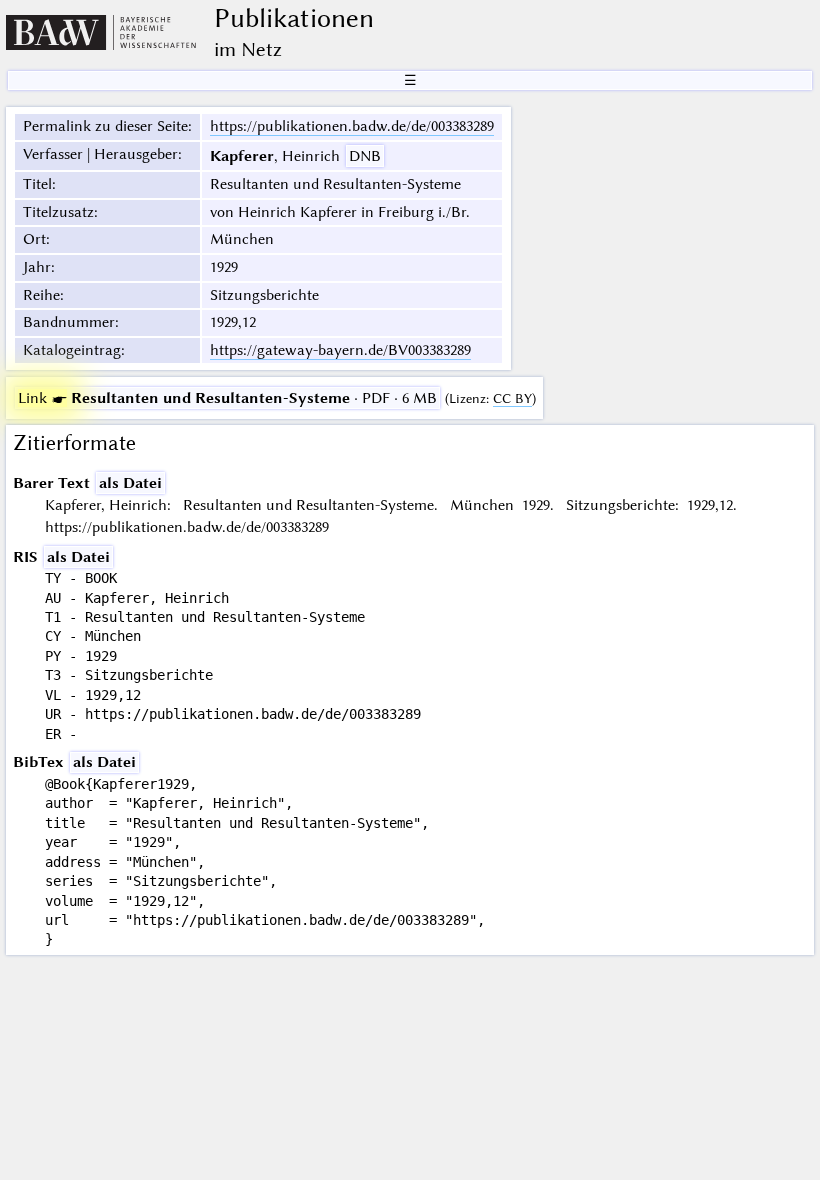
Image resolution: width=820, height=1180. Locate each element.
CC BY (512, 398)
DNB (365, 156)
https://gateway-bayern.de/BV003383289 (340, 350)
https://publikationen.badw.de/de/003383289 (352, 126)
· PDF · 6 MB (227, 398)
